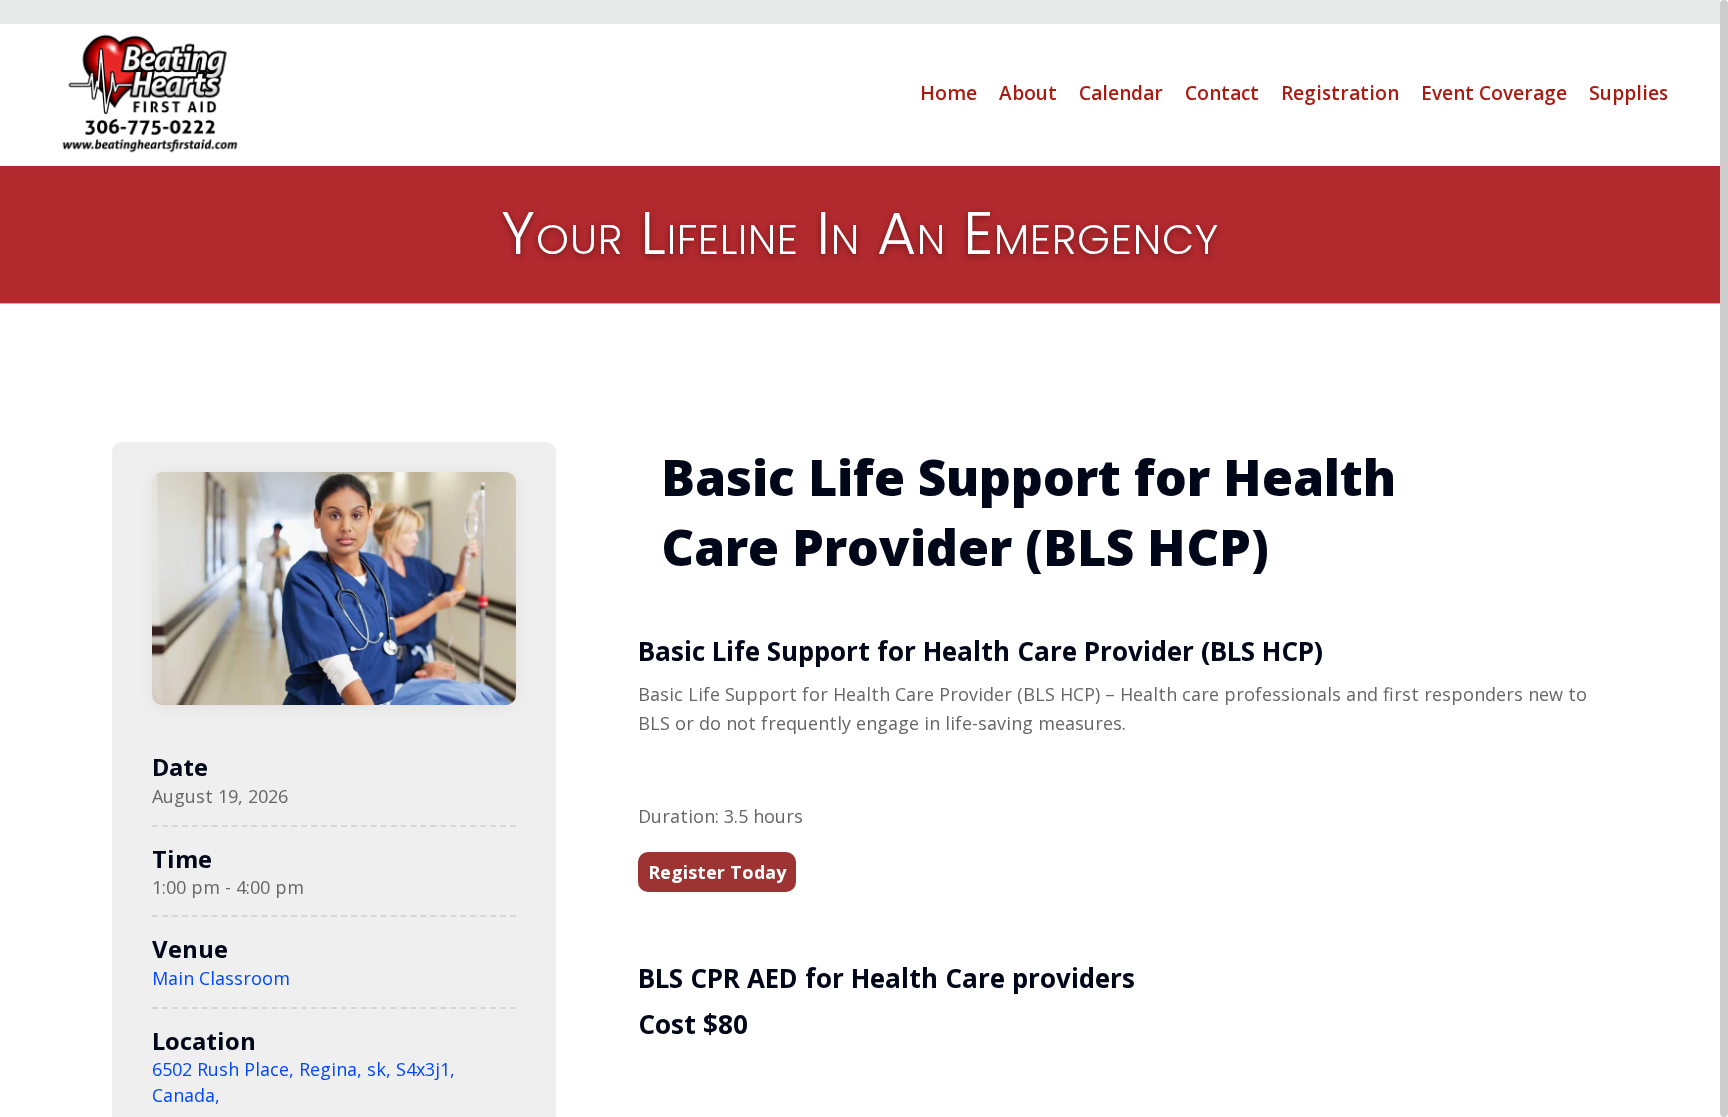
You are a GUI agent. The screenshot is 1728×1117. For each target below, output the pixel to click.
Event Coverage (1494, 93)
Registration (1340, 93)
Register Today (717, 872)
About (1028, 93)
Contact (1222, 93)
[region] (864, 558)
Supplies (1628, 93)
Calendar (1121, 93)
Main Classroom (221, 978)
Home (948, 93)
